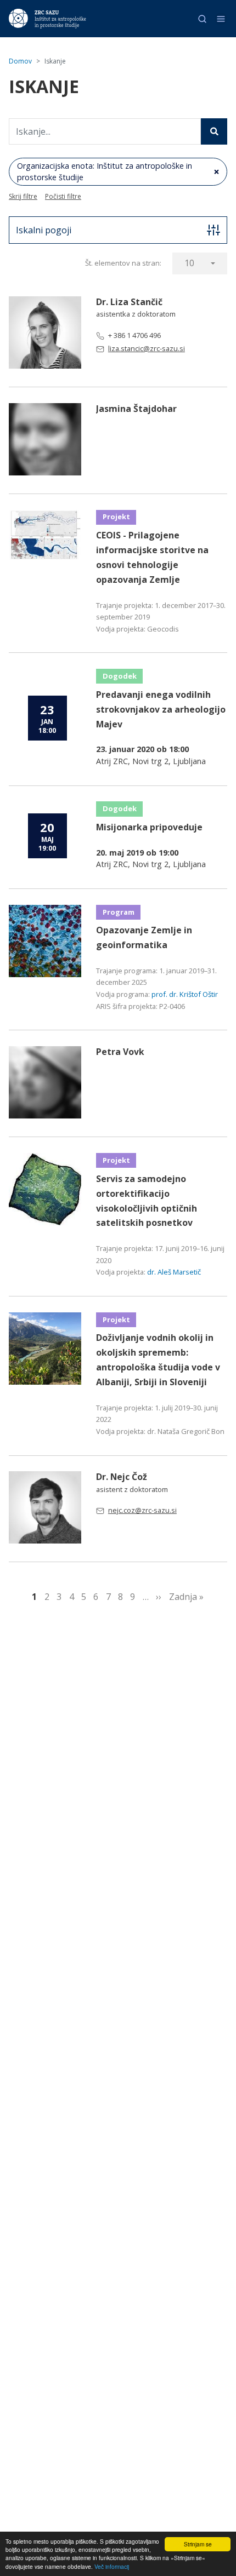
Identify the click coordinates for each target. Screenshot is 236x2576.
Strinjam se (198, 2544)
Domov (20, 61)
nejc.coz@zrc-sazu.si (142, 1510)
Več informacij (112, 2566)
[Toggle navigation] (221, 19)
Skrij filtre (23, 196)
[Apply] (214, 131)
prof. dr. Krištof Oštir (185, 994)
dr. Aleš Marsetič (174, 1272)
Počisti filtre (63, 196)
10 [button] (189, 263)
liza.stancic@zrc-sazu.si (147, 348)
